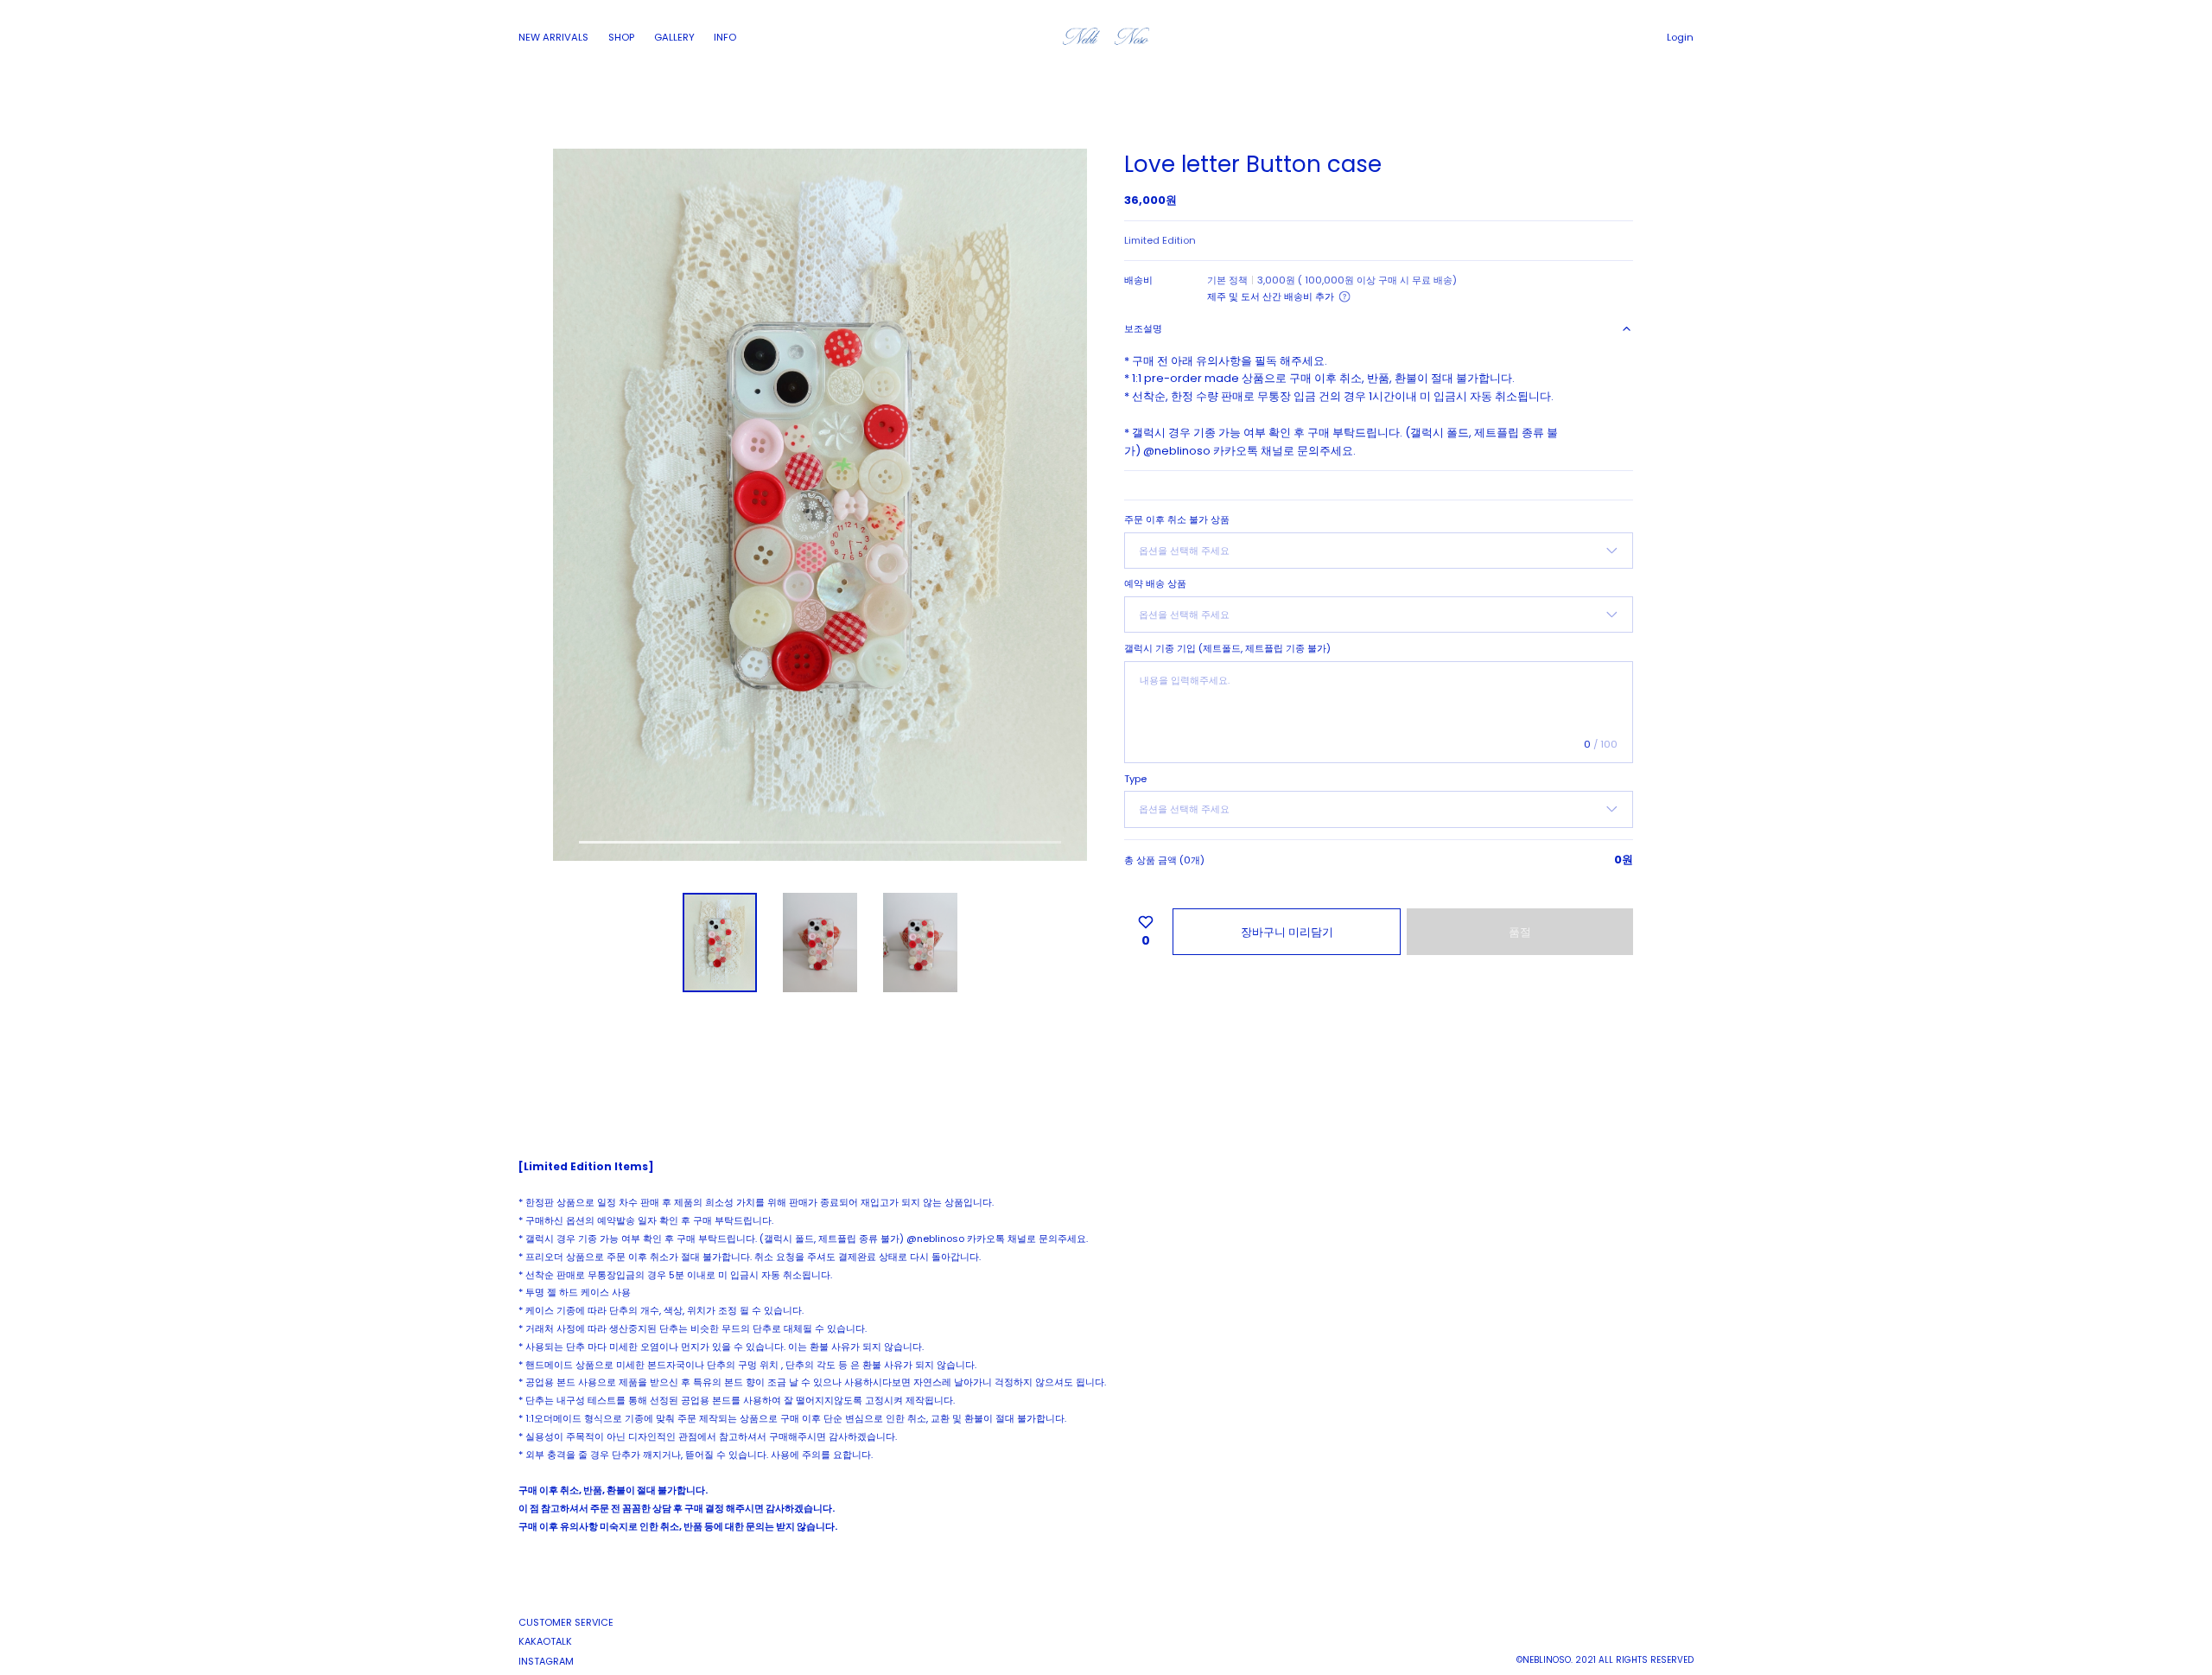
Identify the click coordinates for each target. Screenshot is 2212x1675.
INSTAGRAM (546, 1661)
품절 (1520, 932)
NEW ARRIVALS (553, 37)
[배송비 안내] (1344, 296)
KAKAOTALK (545, 1641)
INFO (725, 37)
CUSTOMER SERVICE (566, 1622)
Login (1680, 37)
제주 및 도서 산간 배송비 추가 (1271, 296)
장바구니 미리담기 (1287, 932)
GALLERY (674, 37)
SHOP (621, 37)
